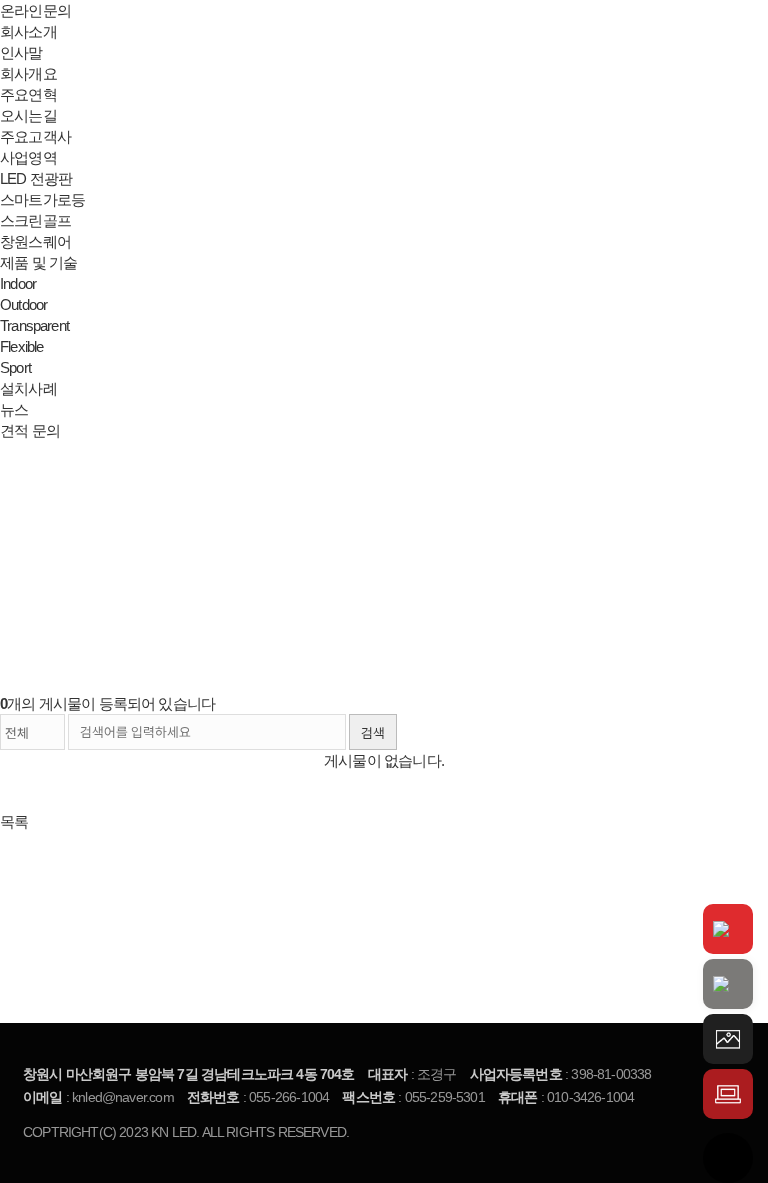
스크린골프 (35, 220)
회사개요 (28, 73)
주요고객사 (35, 136)
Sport (15, 367)
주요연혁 (28, 94)
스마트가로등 (42, 199)
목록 (14, 821)
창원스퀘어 (35, 241)
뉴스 (14, 409)
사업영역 (28, 157)
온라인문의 (35, 10)
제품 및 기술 (38, 262)
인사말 (21, 52)
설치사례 (28, 388)
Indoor (18, 283)
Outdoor (23, 304)
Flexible (21, 346)
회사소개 (28, 31)
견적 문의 (30, 430)
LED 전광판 (36, 178)
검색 (373, 733)
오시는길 (28, 115)
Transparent (34, 325)
